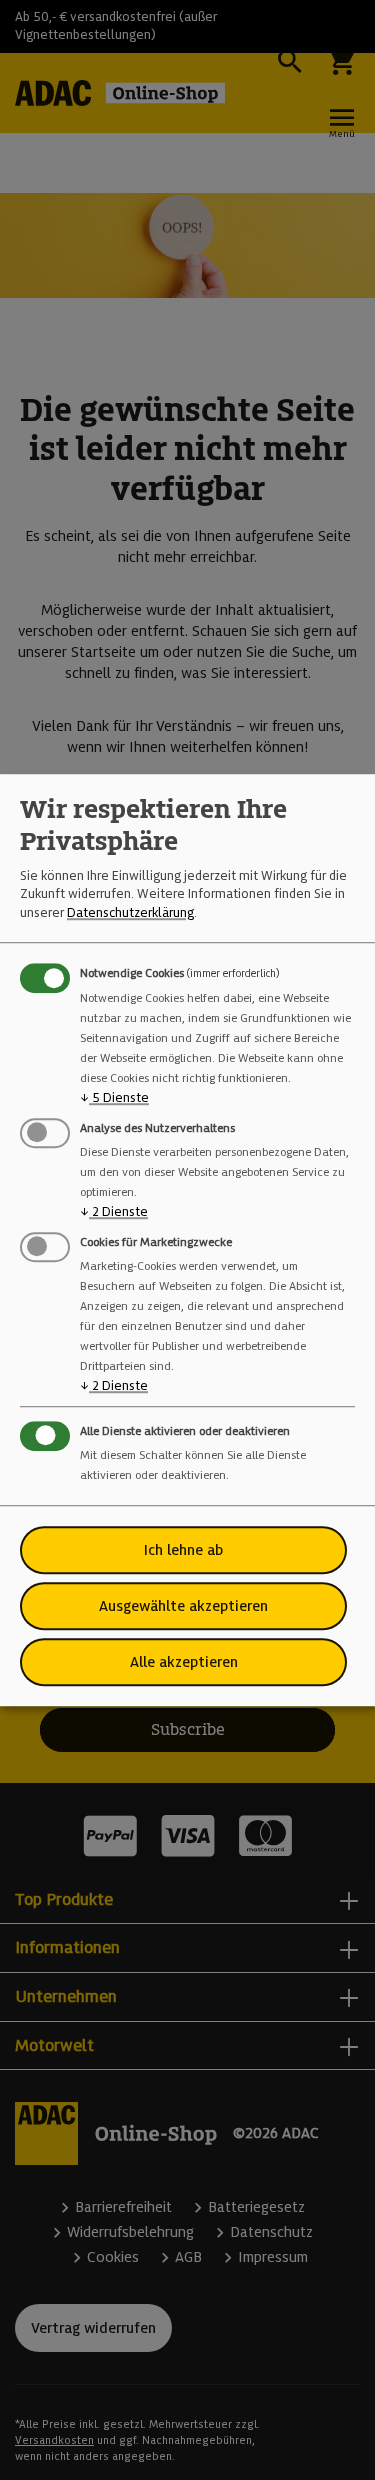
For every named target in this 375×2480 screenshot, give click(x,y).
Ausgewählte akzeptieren (183, 1606)
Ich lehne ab (183, 1550)
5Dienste (114, 1097)
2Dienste (114, 1211)
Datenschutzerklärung (130, 912)
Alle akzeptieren (184, 1662)
